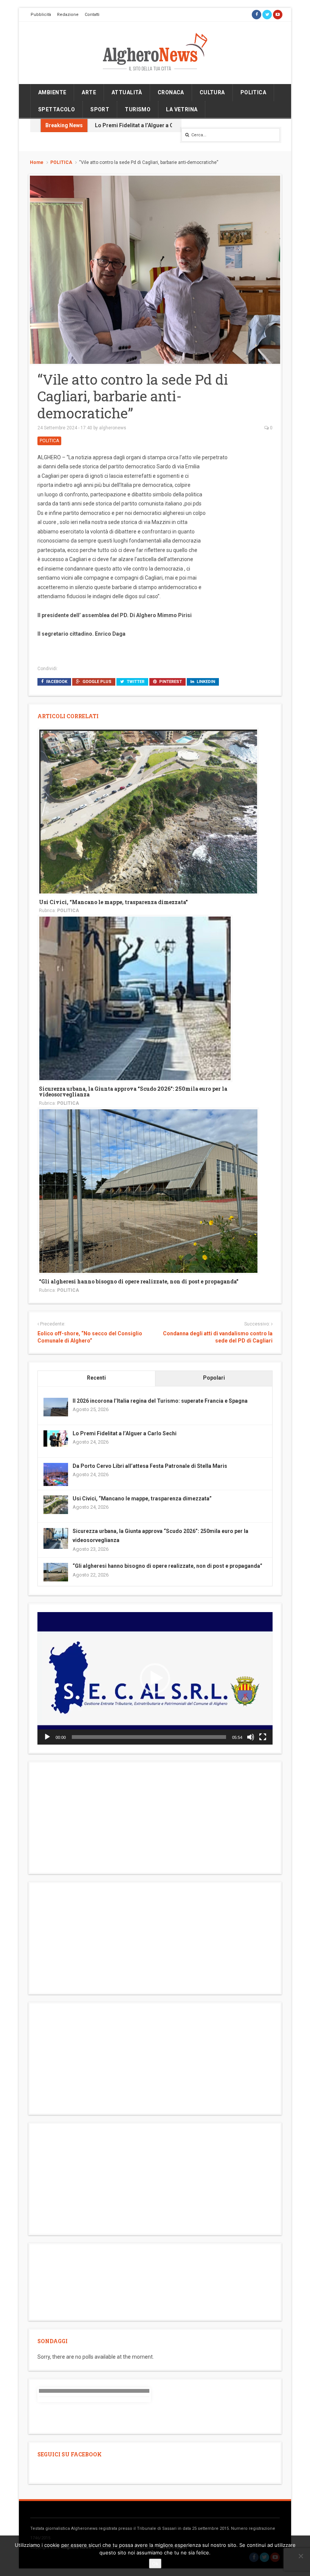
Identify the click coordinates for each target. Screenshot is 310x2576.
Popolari (214, 1378)
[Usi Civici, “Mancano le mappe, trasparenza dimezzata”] (148, 811)
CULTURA (212, 92)
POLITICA (253, 92)
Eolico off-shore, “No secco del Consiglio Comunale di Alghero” (90, 1337)
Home (37, 162)
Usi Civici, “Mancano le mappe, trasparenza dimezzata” (113, 902)
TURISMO (138, 109)
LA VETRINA (182, 109)
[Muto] (251, 1737)
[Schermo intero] (263, 1737)
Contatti (92, 15)
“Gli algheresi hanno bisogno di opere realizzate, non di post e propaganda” (139, 1281)
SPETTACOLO (57, 109)
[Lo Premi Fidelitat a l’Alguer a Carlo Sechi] (56, 1438)
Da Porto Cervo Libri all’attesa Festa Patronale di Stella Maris (150, 1466)
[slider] (149, 1737)
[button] (155, 1678)
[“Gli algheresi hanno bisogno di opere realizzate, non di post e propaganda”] (148, 1191)
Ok (155, 2564)
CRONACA (171, 92)
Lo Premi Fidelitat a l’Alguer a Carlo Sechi (147, 125)
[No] (301, 2556)
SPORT (100, 109)
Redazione (68, 15)
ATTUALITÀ (127, 92)
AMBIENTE (52, 92)
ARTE (89, 92)
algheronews (113, 428)
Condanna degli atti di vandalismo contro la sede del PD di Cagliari (218, 1337)
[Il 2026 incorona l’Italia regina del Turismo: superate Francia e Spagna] (56, 1407)
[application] (155, 1678)
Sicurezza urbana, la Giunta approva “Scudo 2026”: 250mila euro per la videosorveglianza (133, 1092)
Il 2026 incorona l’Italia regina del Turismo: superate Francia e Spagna (160, 1401)
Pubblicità (41, 15)
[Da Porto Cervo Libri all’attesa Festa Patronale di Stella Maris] (56, 1475)
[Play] (47, 1737)
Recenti (96, 1378)
